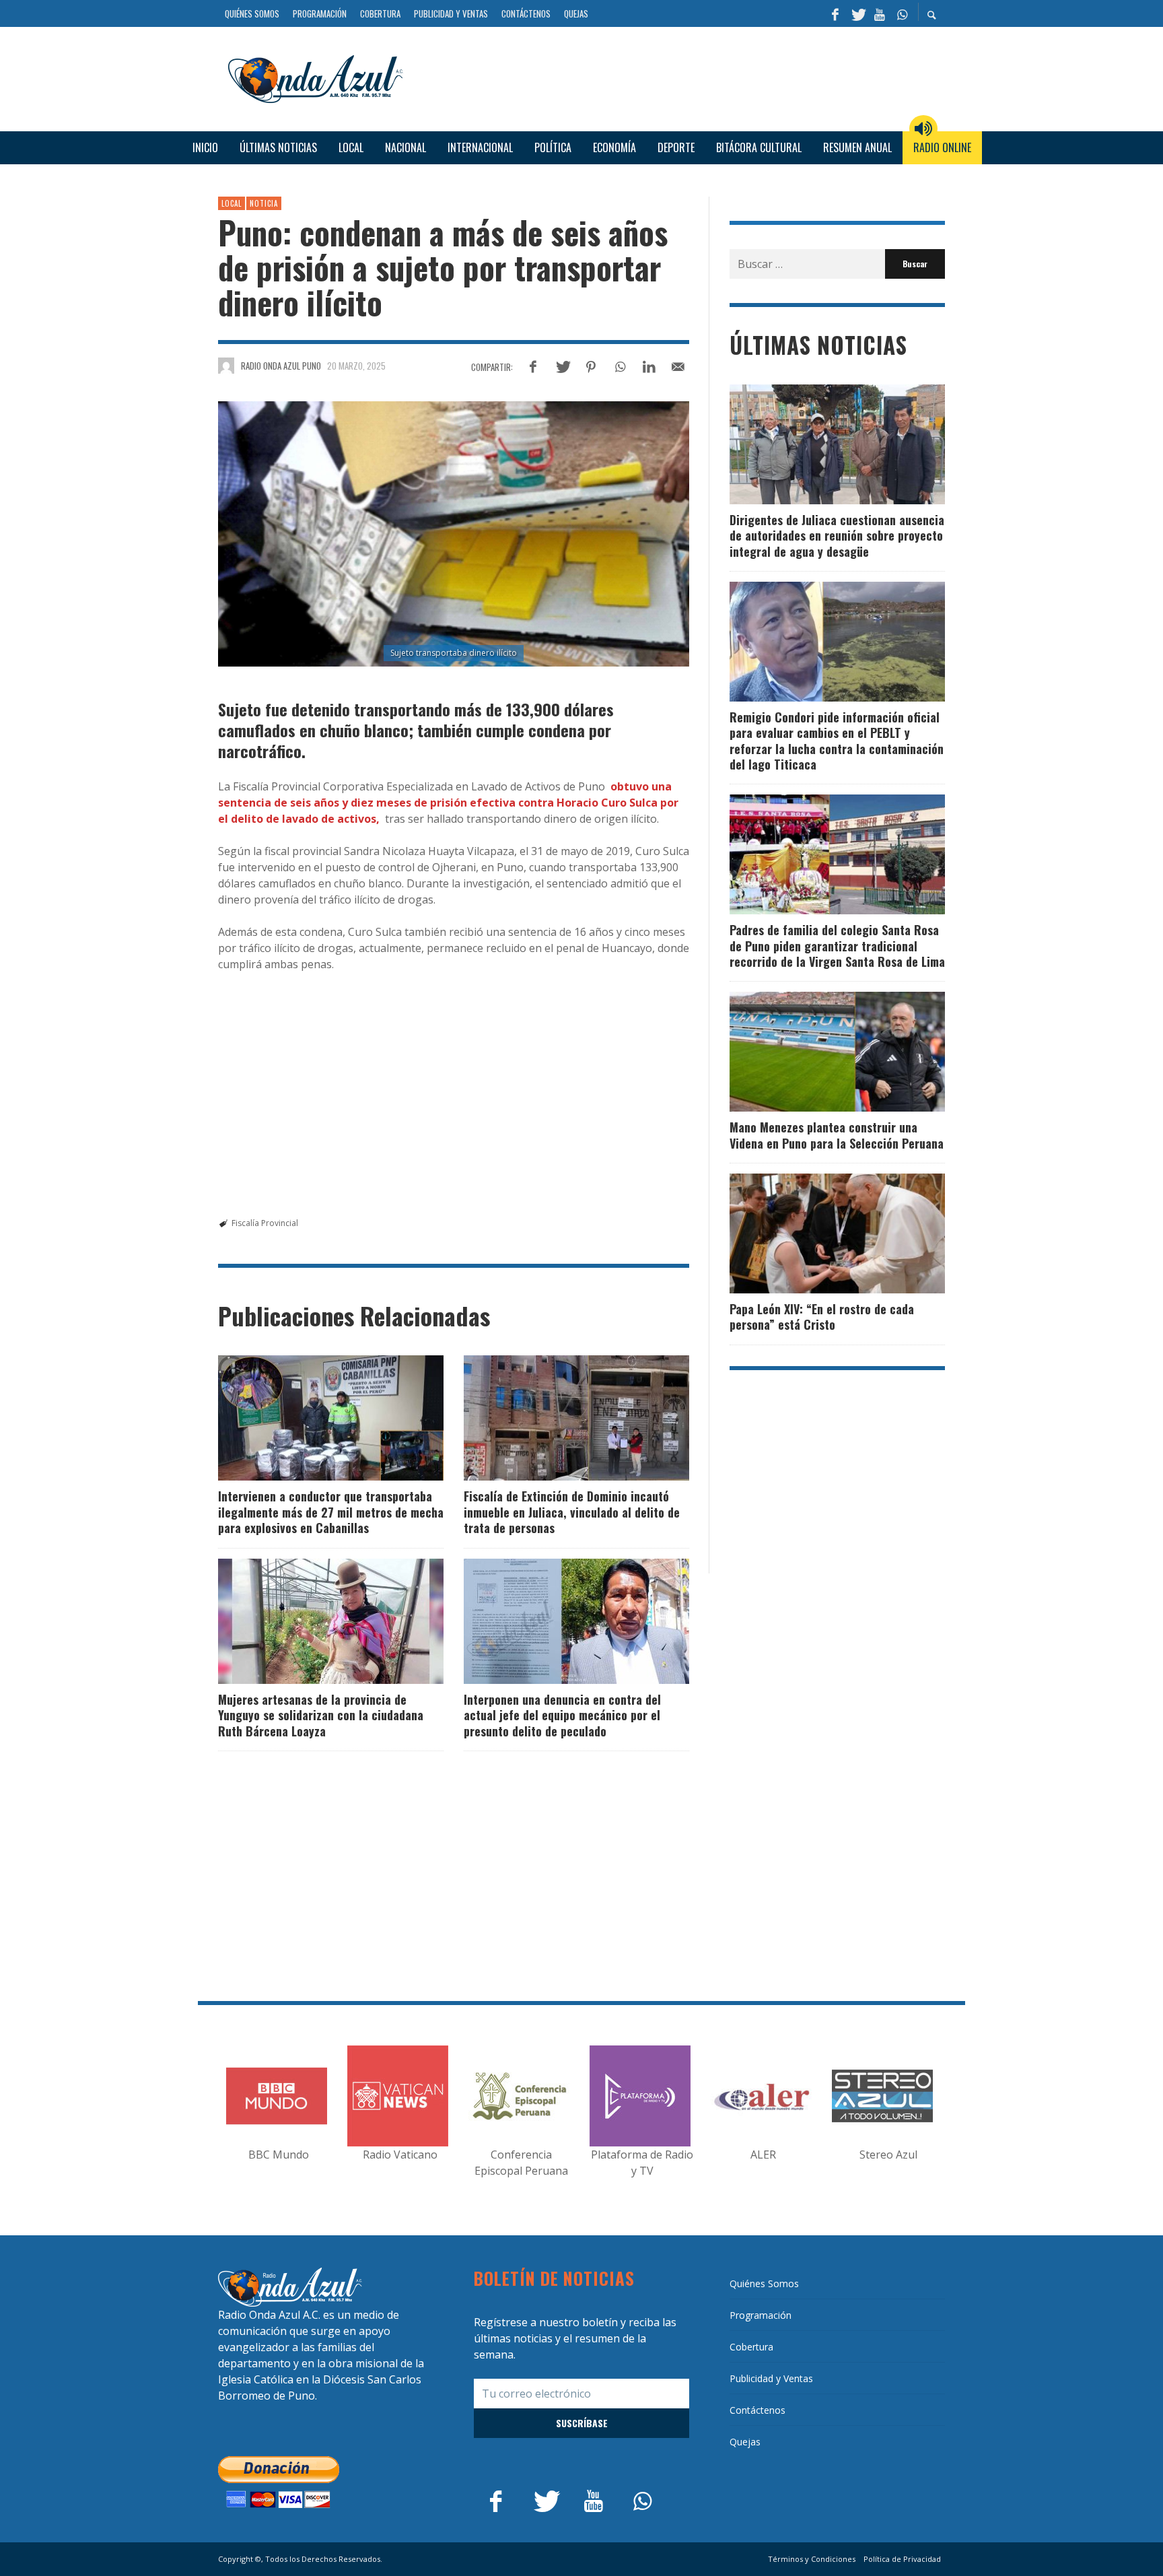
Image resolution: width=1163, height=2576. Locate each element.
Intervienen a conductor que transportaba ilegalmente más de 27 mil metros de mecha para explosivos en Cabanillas (331, 1512)
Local (232, 203)
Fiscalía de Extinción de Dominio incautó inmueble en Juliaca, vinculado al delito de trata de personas (572, 1512)
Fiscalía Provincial (265, 1223)
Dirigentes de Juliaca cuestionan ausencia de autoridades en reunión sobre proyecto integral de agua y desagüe (837, 536)
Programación (761, 2315)
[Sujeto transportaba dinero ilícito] (454, 534)
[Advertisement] (679, 77)
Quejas (745, 2442)
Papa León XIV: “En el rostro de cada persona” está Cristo (822, 1317)
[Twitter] (857, 13)
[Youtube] (880, 13)
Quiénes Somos (764, 2283)
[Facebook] (835, 13)
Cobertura (751, 2347)
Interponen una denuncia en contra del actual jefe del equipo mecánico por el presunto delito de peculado (562, 1715)
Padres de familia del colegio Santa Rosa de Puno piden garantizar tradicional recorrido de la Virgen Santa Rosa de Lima (837, 946)
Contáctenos (757, 2410)
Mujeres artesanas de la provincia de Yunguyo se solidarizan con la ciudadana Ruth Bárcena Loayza (321, 1715)
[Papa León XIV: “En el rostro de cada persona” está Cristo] (816, 1233)
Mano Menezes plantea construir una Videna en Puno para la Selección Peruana (837, 1135)
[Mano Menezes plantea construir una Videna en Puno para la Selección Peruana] (816, 1052)
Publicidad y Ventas (771, 2378)
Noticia (264, 203)
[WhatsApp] (902, 13)
